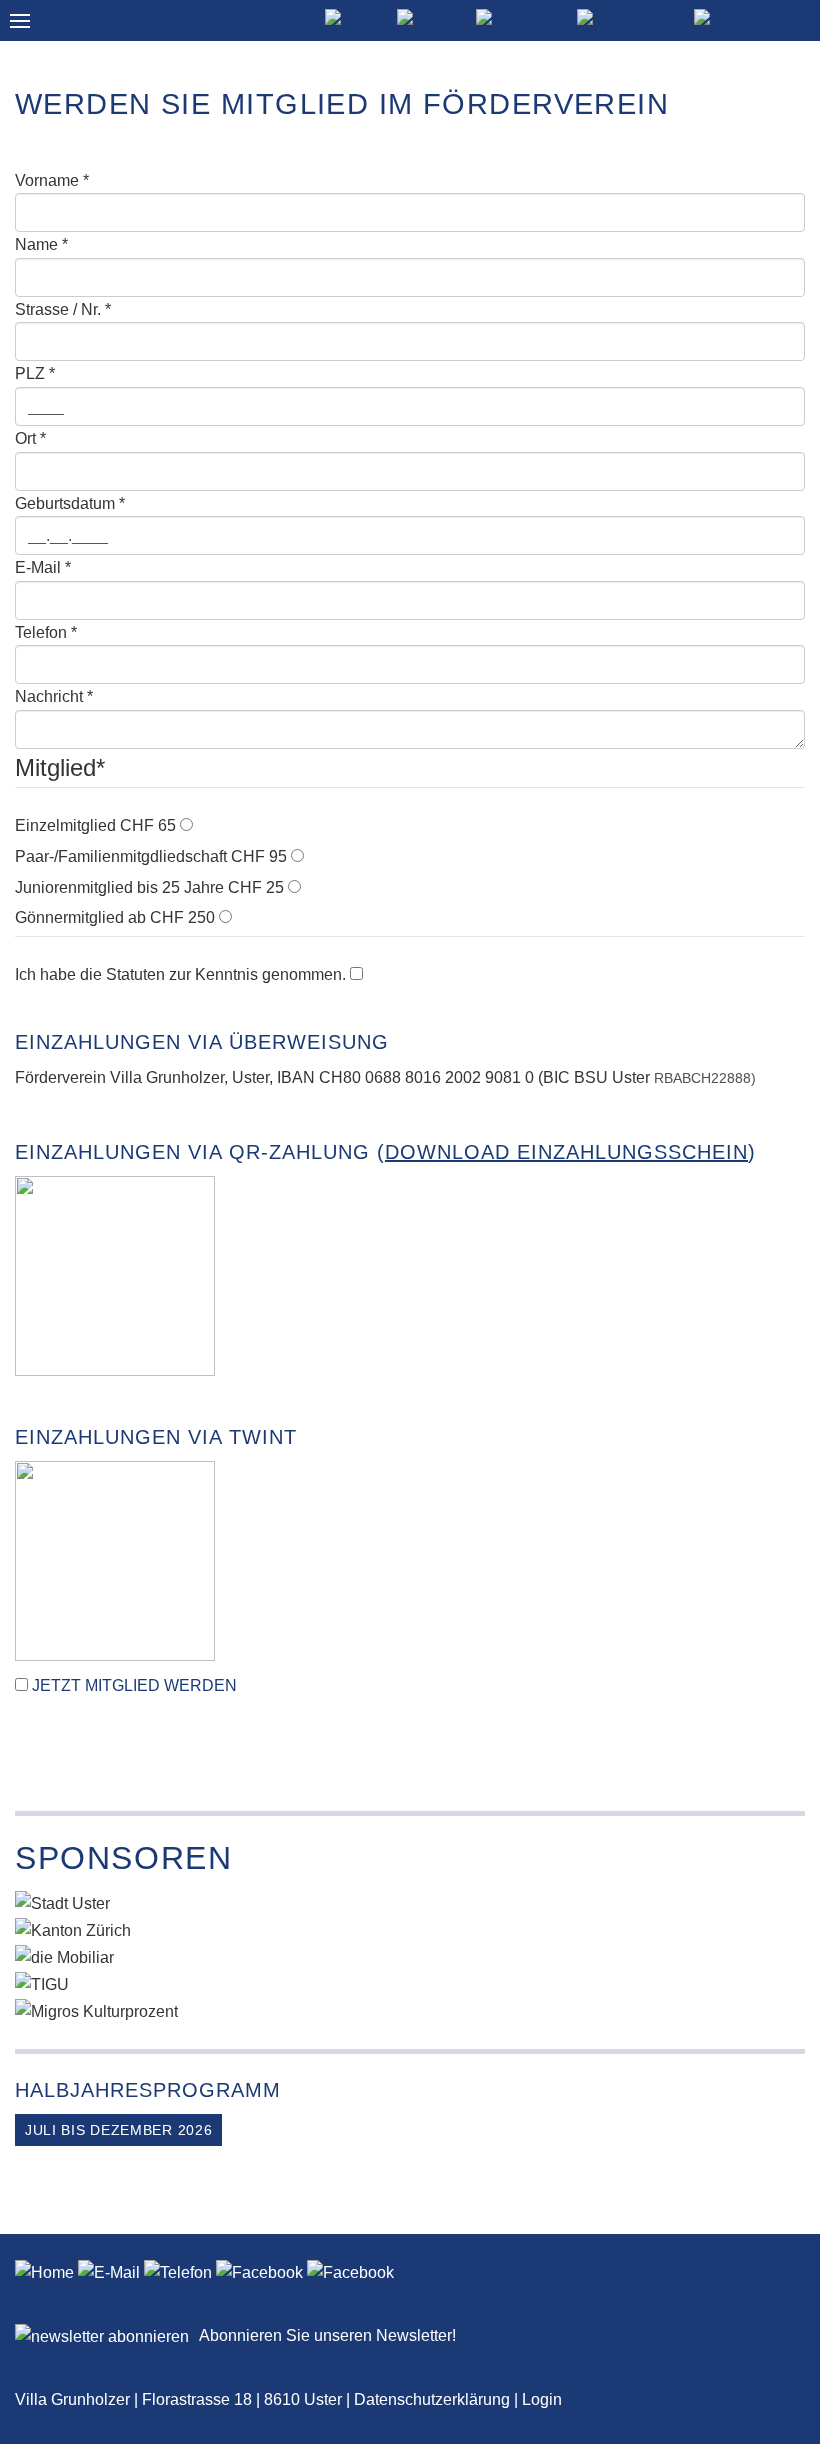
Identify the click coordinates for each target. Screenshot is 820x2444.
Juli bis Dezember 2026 (118, 2130)
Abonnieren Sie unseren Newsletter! (327, 2335)
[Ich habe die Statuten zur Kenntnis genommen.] (356, 975)
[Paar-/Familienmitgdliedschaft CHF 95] (297, 857)
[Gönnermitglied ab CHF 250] (225, 918)
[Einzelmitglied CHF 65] (186, 826)
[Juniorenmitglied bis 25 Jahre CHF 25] (294, 888)
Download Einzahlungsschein (566, 1152)
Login (542, 2399)
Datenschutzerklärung (432, 2399)
